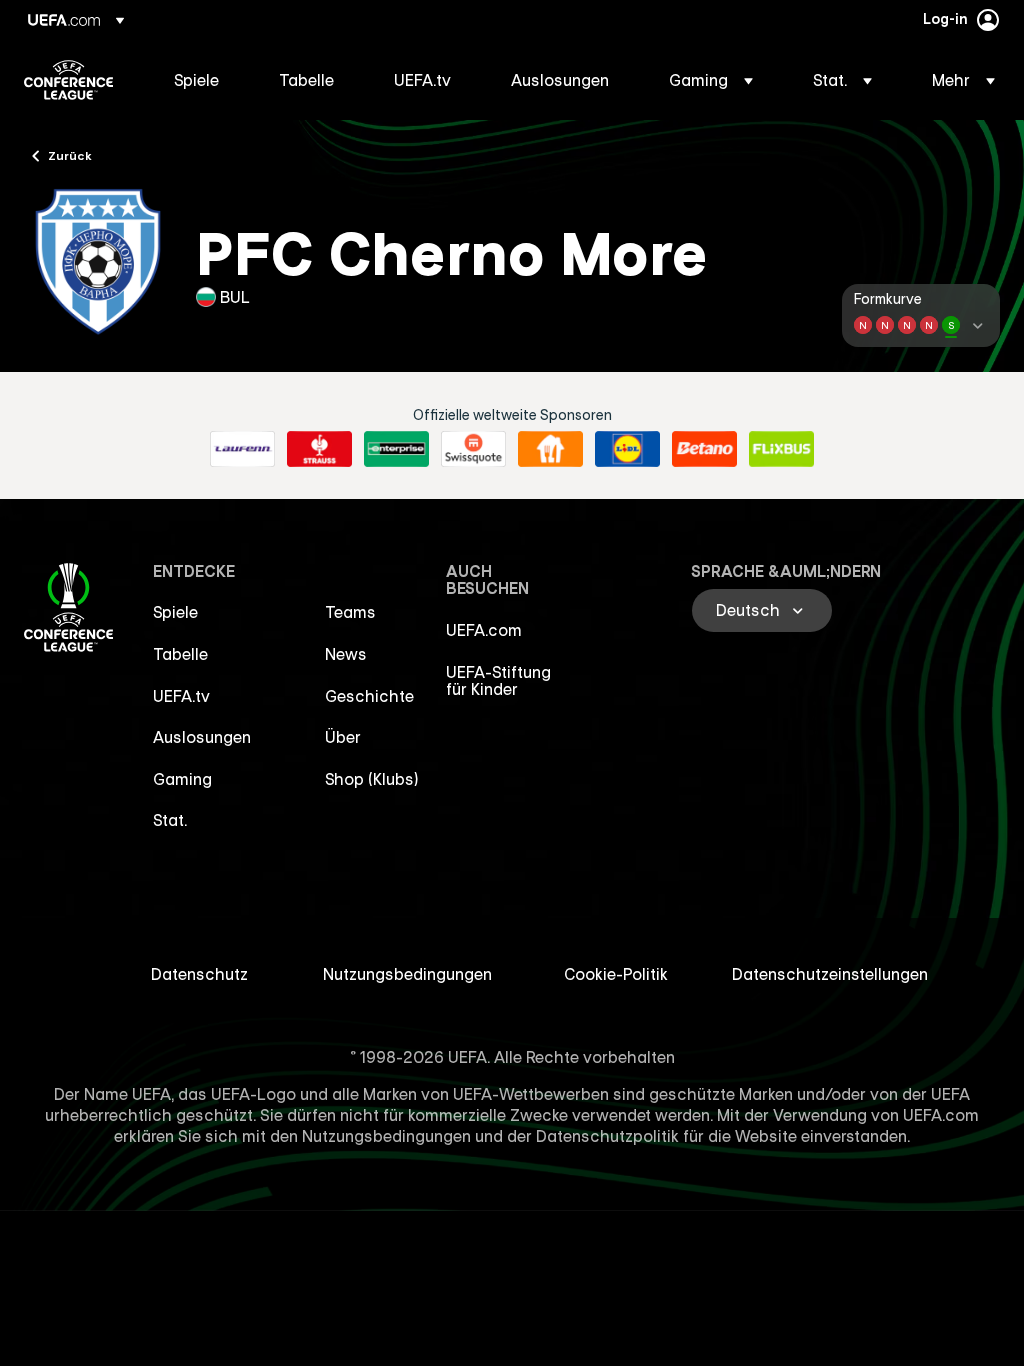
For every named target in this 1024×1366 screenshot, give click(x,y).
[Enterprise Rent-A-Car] (396, 449)
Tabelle (180, 654)
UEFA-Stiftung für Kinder (498, 681)
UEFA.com (484, 630)
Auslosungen (202, 737)
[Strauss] (319, 449)
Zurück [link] (70, 155)
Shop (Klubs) (372, 779)
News (346, 654)
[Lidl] (627, 449)
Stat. (170, 820)
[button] (711, 80)
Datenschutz (199, 974)
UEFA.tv (181, 696)
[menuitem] (201, 80)
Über (343, 737)
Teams (350, 612)
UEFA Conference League (68, 80)
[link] (196, 80)
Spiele (175, 612)
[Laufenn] (242, 449)
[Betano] (704, 449)
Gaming (182, 779)
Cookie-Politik (616, 974)
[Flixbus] (781, 449)
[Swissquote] (473, 449)
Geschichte (369, 696)
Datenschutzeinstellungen (830, 974)
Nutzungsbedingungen (407, 974)
